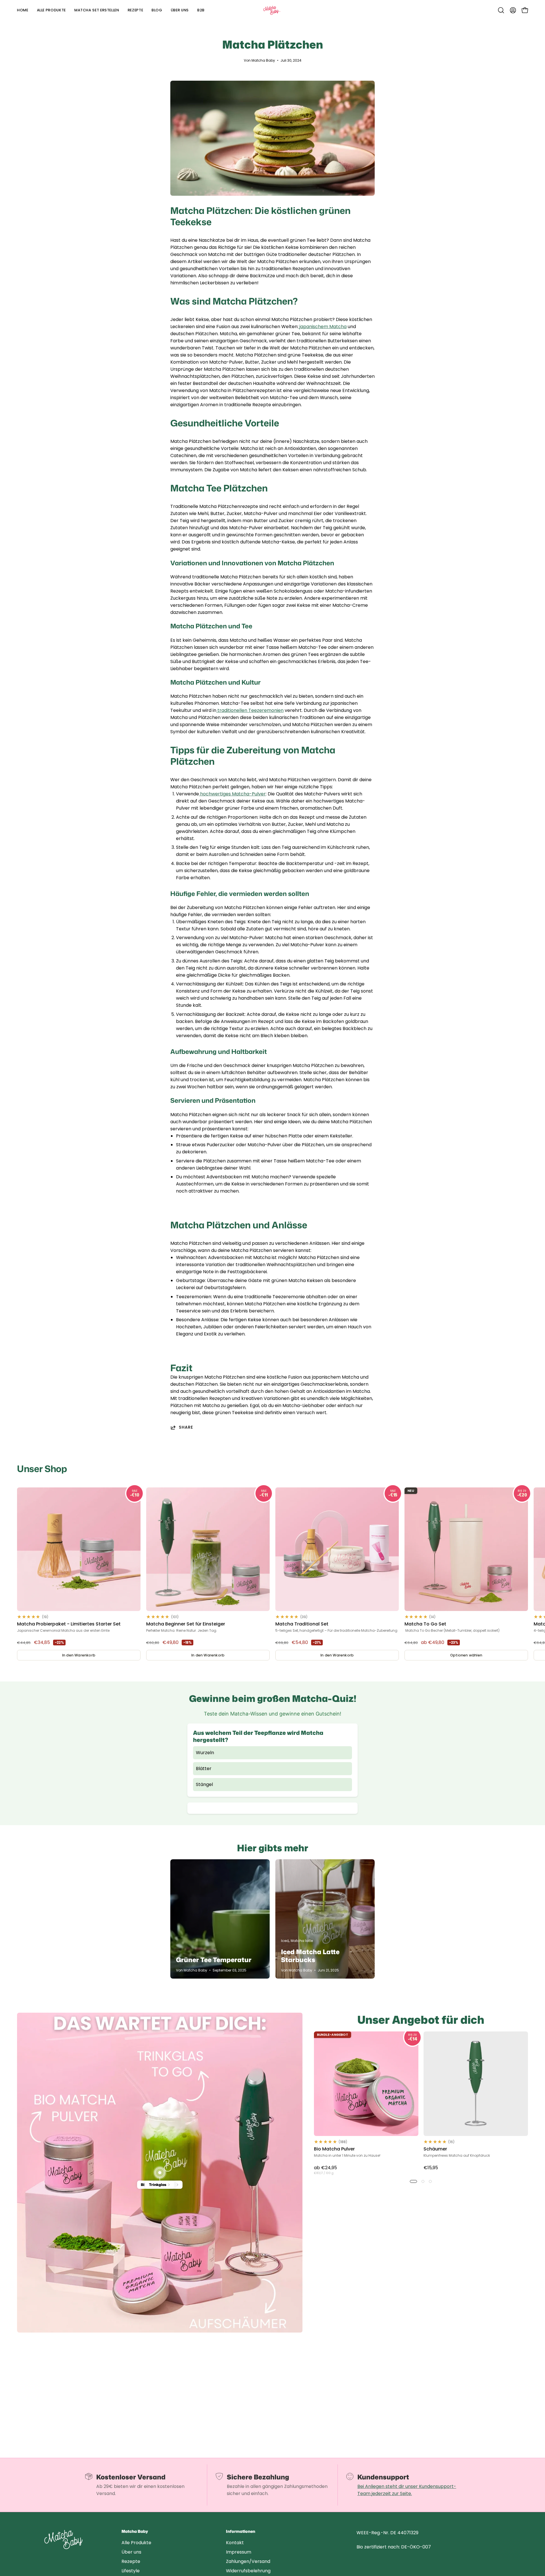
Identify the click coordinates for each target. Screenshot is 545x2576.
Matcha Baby (135, 2532)
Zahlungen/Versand (248, 2561)
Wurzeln (205, 1753)
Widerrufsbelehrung (248, 2571)
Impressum (239, 2552)
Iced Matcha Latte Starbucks (310, 1956)
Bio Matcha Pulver (334, 2149)
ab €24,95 (325, 2170)
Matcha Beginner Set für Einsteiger (186, 1624)
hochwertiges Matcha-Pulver (232, 794)
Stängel (204, 1784)
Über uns (131, 2552)
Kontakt (235, 2543)
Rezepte (131, 2561)
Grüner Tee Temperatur (214, 1960)
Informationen (241, 2532)
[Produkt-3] (160, 2173)
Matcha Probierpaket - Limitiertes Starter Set (69, 1624)
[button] (501, 10)
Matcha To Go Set (425, 1624)
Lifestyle (131, 2571)
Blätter (204, 1769)
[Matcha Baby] (272, 10)
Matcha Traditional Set (302, 1624)
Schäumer (435, 2149)
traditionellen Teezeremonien (250, 710)
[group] (272, 1576)
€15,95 (431, 2168)
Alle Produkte (136, 2543)
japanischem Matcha (322, 327)
